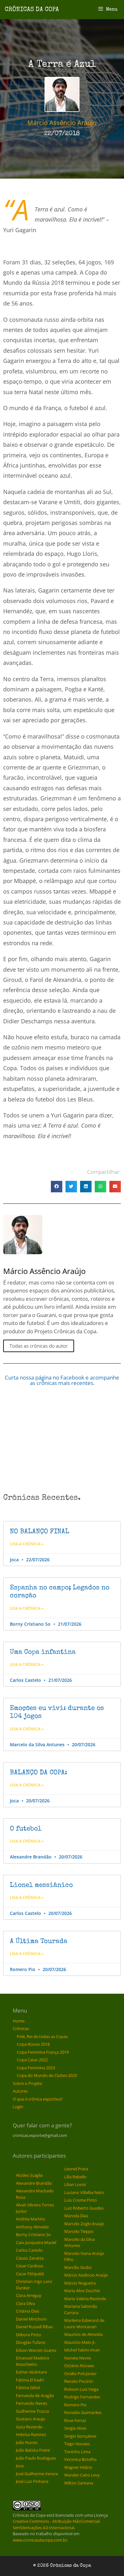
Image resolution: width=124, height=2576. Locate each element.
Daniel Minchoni (31, 2319)
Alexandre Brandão (34, 2183)
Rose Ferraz (75, 2420)
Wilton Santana (79, 2483)
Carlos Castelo (29, 2250)
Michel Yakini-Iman (82, 2350)
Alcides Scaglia (29, 2175)
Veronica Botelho (80, 2459)
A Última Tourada (39, 1942)
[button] (57, 1187)
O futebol (26, 1829)
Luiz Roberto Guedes (84, 2208)
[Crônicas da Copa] (32, 9)
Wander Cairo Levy (82, 2475)
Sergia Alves (75, 2428)
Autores (20, 2091)
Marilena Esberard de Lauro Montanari (84, 2323)
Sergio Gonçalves (80, 2436)
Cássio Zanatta (30, 2258)
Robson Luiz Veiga (81, 2389)
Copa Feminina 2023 (36, 2068)
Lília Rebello (75, 2177)
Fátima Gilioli (28, 2388)
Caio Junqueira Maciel (36, 2242)
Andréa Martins (31, 2219)
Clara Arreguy (29, 2295)
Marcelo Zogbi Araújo (84, 2224)
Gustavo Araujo (31, 2419)
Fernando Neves (31, 2403)
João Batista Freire (33, 2450)
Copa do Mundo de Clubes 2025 (47, 2075)
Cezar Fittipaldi (30, 2274)
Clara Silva (25, 2303)
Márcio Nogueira (80, 2283)
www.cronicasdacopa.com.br (40, 2540)
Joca (20, 2466)
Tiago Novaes (77, 2444)
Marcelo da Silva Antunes (79, 2242)
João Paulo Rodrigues (36, 2458)
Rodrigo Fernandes (82, 2397)
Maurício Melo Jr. (80, 2342)
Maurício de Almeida (83, 2334)
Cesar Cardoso (30, 2266)
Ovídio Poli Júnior (80, 2374)
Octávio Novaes (79, 2366)
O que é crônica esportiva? (38, 2099)
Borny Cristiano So (33, 2234)
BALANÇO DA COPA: (38, 1773)
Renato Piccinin (79, 2381)
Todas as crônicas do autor (39, 1346)
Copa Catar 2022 (32, 2060)
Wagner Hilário (78, 2467)
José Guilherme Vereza (37, 2474)
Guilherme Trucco (33, 2411)
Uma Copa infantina (43, 1652)
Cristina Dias (28, 2311)
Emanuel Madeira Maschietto (32, 2361)
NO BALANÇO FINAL (40, 1532)
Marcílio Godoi (78, 2267)
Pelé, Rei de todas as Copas (42, 2036)
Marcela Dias (76, 2216)
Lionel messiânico (41, 1885)
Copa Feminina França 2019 (43, 2052)
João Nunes (27, 2442)
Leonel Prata (76, 2169)
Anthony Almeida (32, 2227)
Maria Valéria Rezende (85, 2299)
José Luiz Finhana (32, 2481)
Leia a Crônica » (27, 1544)
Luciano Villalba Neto (84, 2192)
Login (18, 2107)
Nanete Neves (78, 2358)
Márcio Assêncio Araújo (86, 2275)
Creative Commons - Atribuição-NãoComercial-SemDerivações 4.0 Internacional (57, 2524)
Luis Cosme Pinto (81, 2200)
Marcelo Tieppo (79, 2231)
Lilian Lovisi (75, 2184)
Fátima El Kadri (30, 2380)
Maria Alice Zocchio (82, 2291)
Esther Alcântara (31, 2372)
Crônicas (21, 2028)
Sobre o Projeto (28, 2083)
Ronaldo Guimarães (83, 2412)
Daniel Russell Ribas (34, 2327)
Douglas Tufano (31, 2342)
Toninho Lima (77, 2452)
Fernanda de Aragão (35, 2396)
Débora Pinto (28, 2335)
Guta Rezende (29, 2427)
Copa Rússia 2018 (33, 2044)
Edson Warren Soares (36, 2350)
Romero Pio (75, 2405)
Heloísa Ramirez (31, 2434)
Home (19, 2021)
